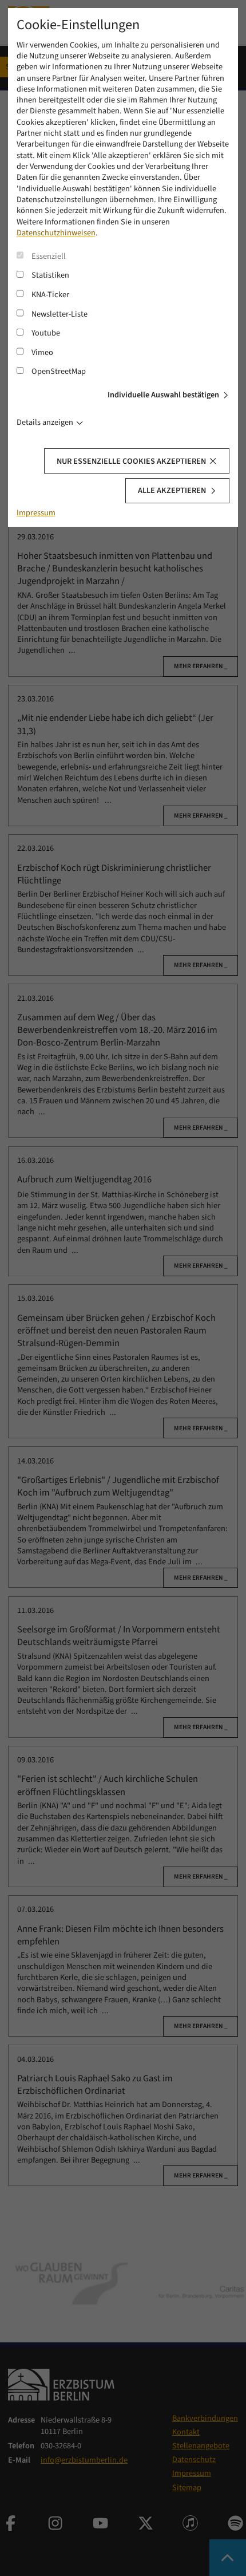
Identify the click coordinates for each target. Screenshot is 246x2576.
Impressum (36, 513)
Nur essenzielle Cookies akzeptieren (131, 461)
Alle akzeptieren (172, 490)
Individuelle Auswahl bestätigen (163, 395)
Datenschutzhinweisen (56, 233)
